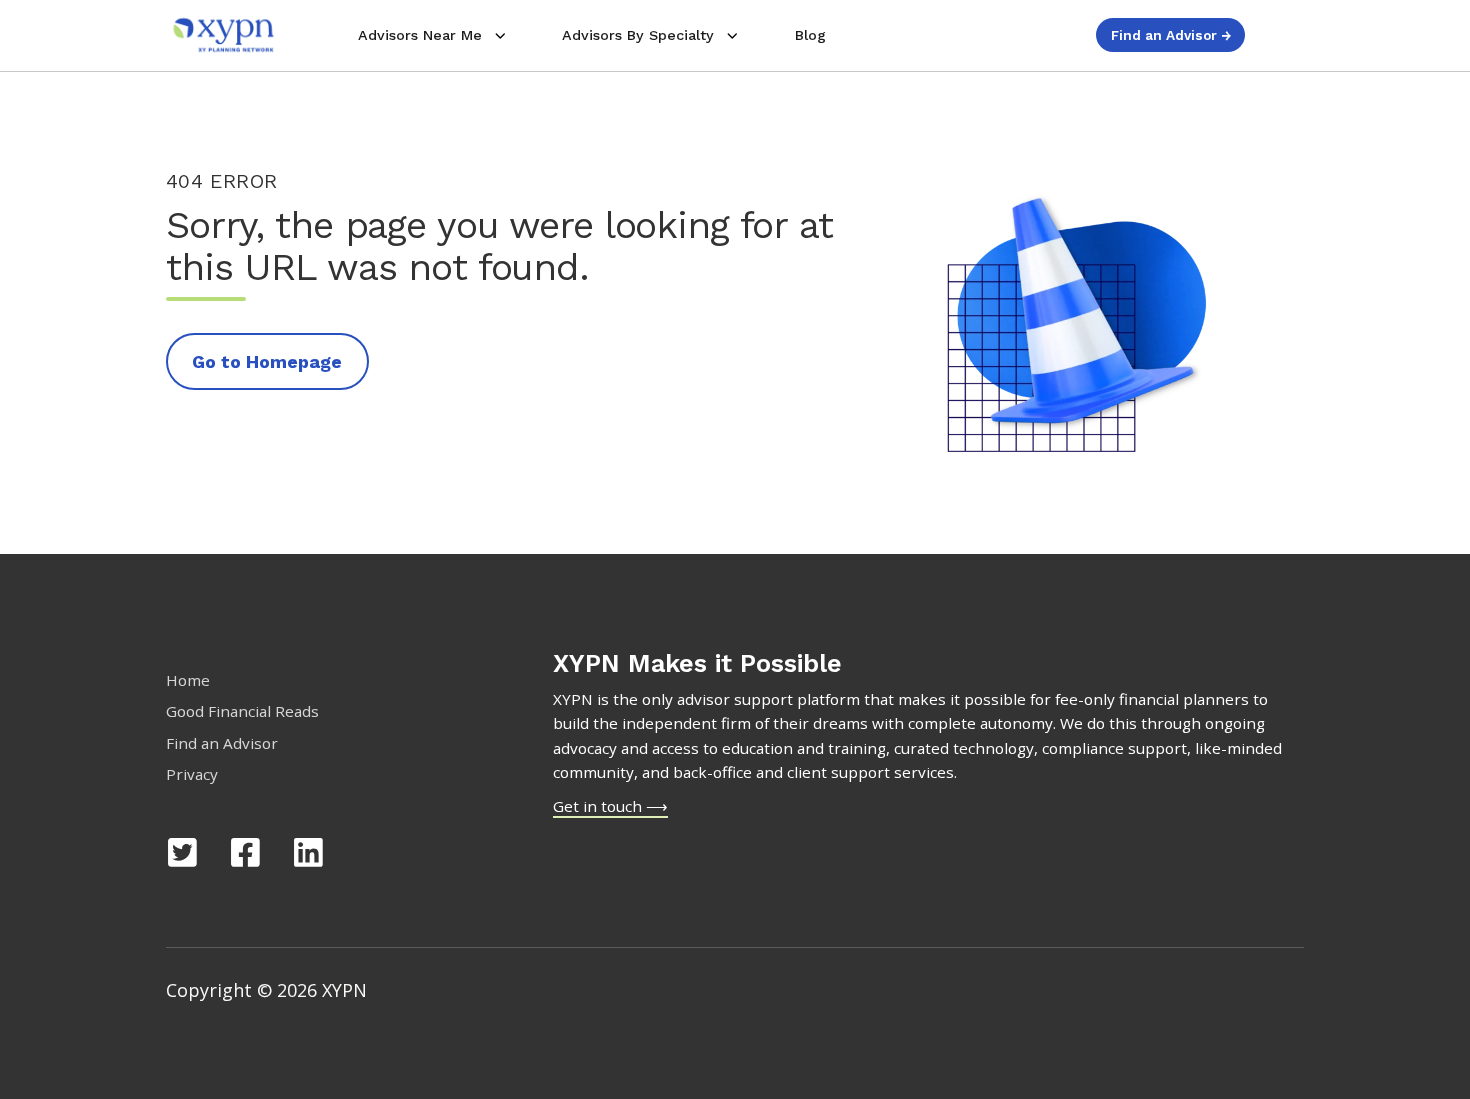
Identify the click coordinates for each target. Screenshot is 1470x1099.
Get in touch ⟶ (610, 806)
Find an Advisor (222, 743)
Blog (810, 35)
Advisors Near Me (420, 35)
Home (188, 680)
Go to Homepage (267, 361)
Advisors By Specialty (638, 35)
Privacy (192, 774)
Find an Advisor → (1171, 35)
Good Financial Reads (242, 711)
